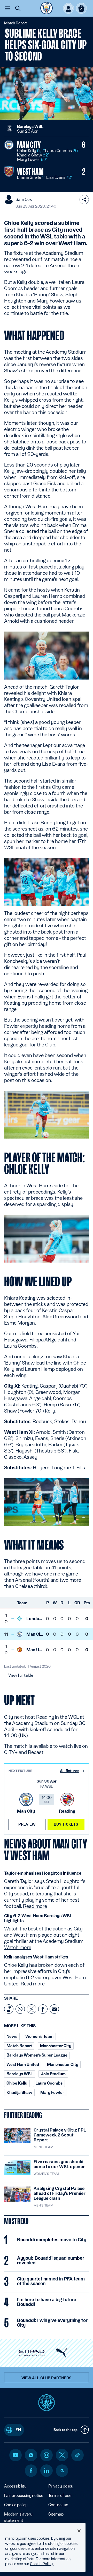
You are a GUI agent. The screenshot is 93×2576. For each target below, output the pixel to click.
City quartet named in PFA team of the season (51, 2281)
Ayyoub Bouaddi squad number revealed (51, 2260)
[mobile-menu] (7, 8)
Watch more (18, 1947)
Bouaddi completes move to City (52, 2240)
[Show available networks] (84, 200)
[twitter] (62, 2455)
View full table (21, 1675)
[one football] (62, 2471)
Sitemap (56, 2514)
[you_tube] (16, 2455)
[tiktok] (78, 2455)
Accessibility (15, 2486)
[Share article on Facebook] (43, 2009)
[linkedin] (47, 2471)
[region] (43, 2547)
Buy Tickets (66, 1824)
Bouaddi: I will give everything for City (52, 2323)
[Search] (18, 8)
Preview (27, 1824)
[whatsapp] (31, 2455)
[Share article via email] (54, 2009)
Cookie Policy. (42, 2564)
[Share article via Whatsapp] (20, 2009)
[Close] (79, 2531)
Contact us (58, 2505)
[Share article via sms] (9, 2009)
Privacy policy (61, 2486)
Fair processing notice (24, 2495)
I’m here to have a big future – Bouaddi (48, 2302)
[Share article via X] (32, 2009)
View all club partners (47, 2378)
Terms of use (60, 2495)
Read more (35, 1906)
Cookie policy (16, 2505)
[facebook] (31, 2471)
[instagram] (47, 2455)
